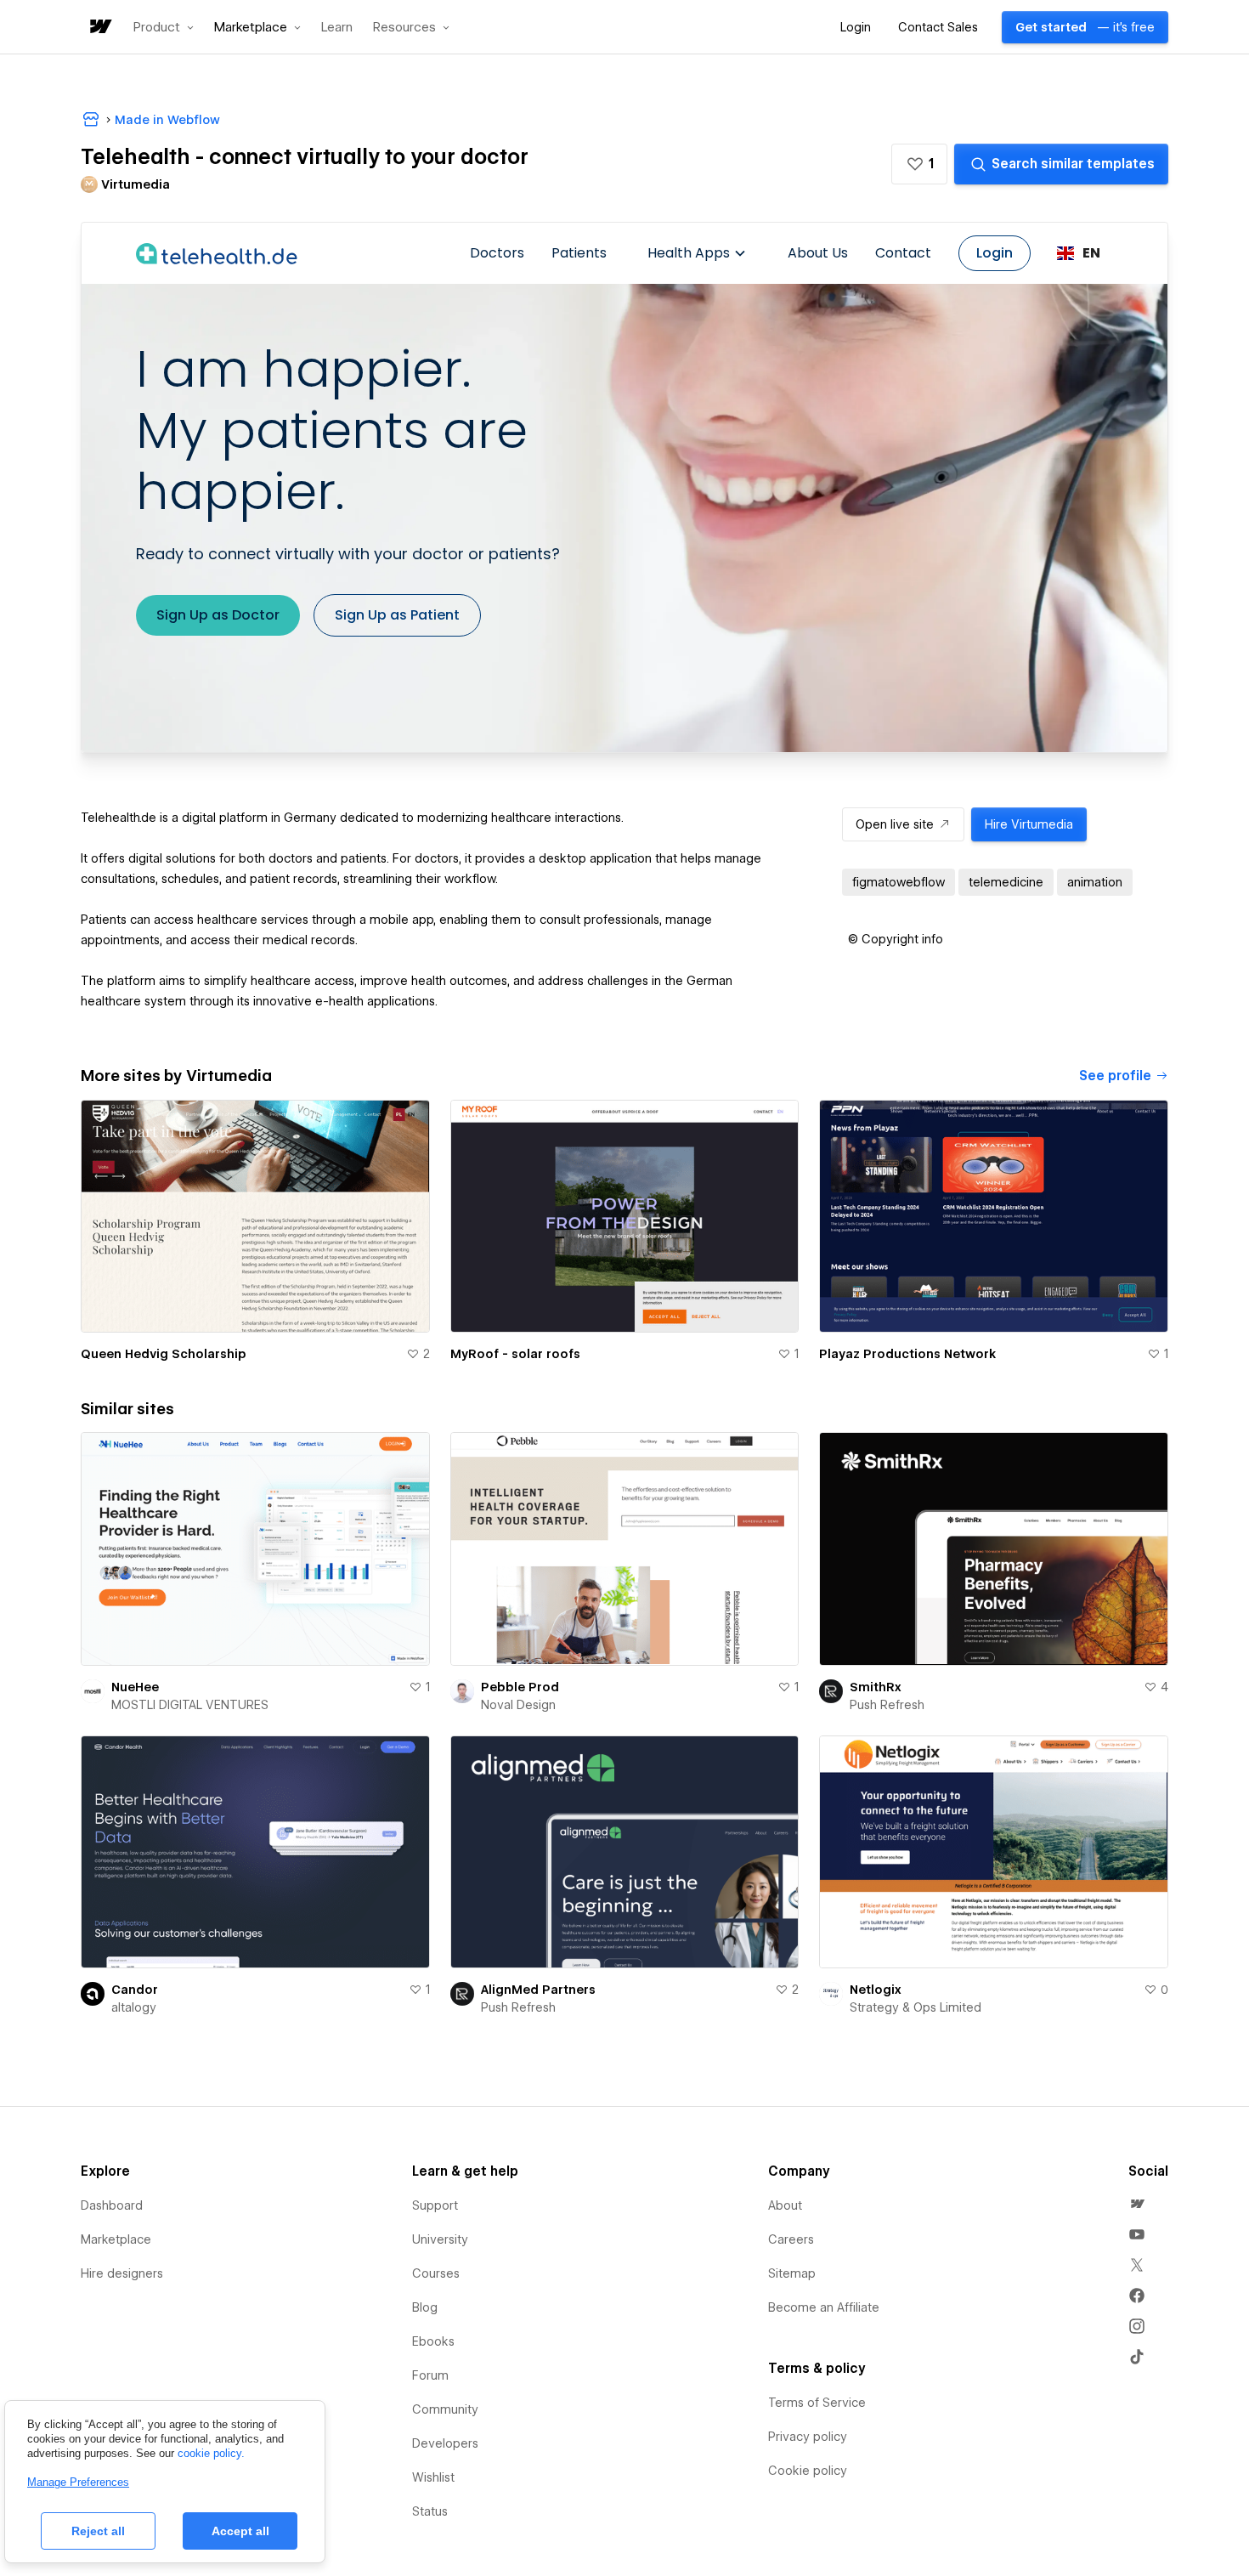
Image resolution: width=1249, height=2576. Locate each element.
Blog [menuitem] (425, 2307)
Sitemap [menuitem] (792, 2273)
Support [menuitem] (435, 2205)
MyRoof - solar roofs (515, 1354)
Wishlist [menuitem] (433, 2477)
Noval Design (518, 1705)
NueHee (135, 1687)
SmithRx (876, 1687)
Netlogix (876, 1990)
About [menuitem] (785, 2205)
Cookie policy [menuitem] (808, 2471)
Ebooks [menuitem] (433, 2341)
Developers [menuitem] (445, 2443)
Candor (135, 1990)
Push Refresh (887, 1705)
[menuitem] (1137, 2204)
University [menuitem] (440, 2239)
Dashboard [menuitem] (112, 2205)
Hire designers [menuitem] (122, 2273)
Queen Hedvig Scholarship (164, 1354)
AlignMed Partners (538, 1990)
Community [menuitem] (445, 2409)
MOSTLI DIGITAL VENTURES (190, 1705)
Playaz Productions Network (907, 1354)
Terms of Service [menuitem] (817, 2403)
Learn (337, 28)
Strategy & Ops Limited (916, 2007)
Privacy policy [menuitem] (808, 2437)
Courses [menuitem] (436, 2273)
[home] (99, 28)
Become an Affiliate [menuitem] (824, 2307)
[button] (164, 27)
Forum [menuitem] (430, 2375)
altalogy (134, 2007)
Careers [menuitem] (791, 2239)
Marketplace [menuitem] (116, 2239)
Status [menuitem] (430, 2511)
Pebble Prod (520, 1687)
